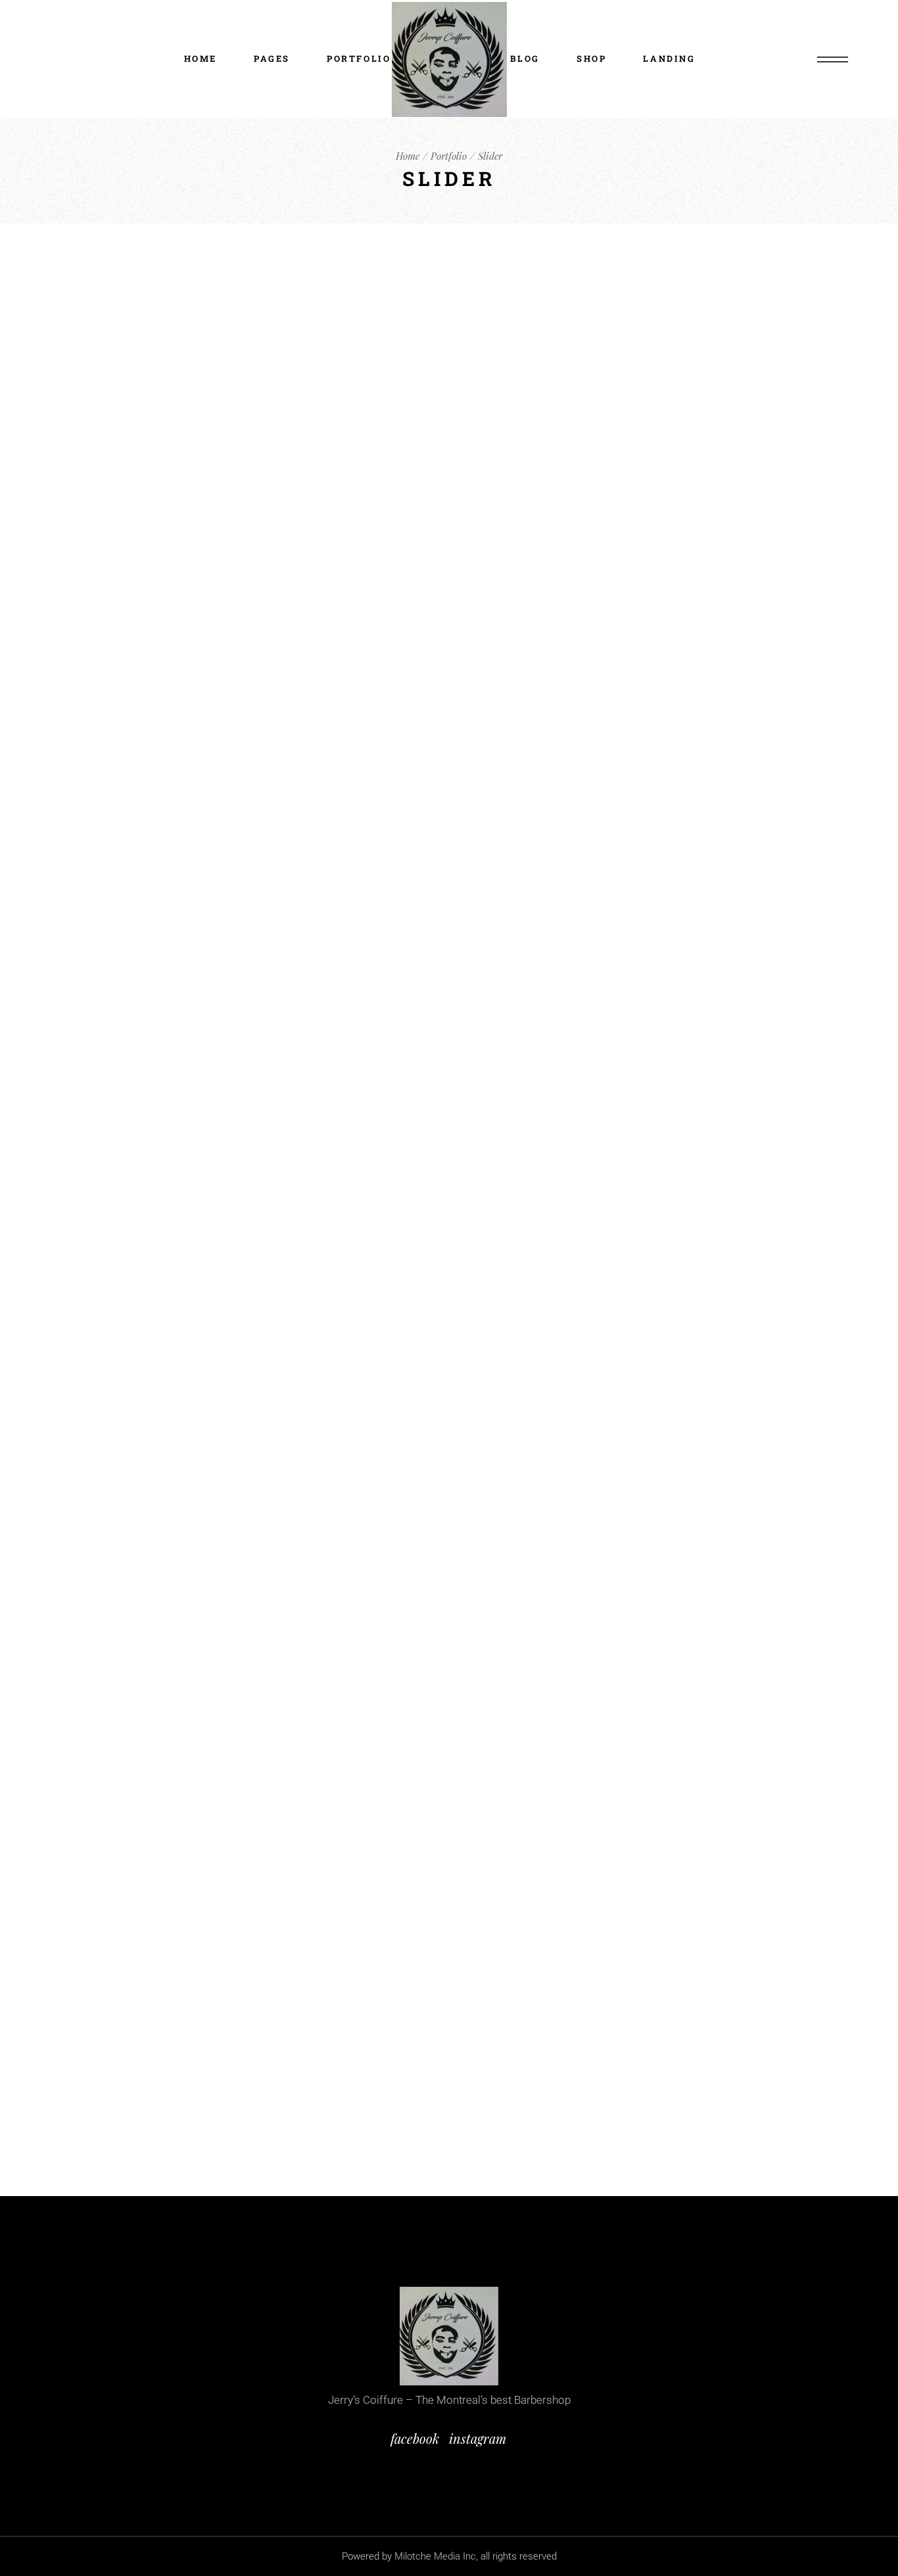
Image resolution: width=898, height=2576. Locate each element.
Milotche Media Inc (435, 2556)
